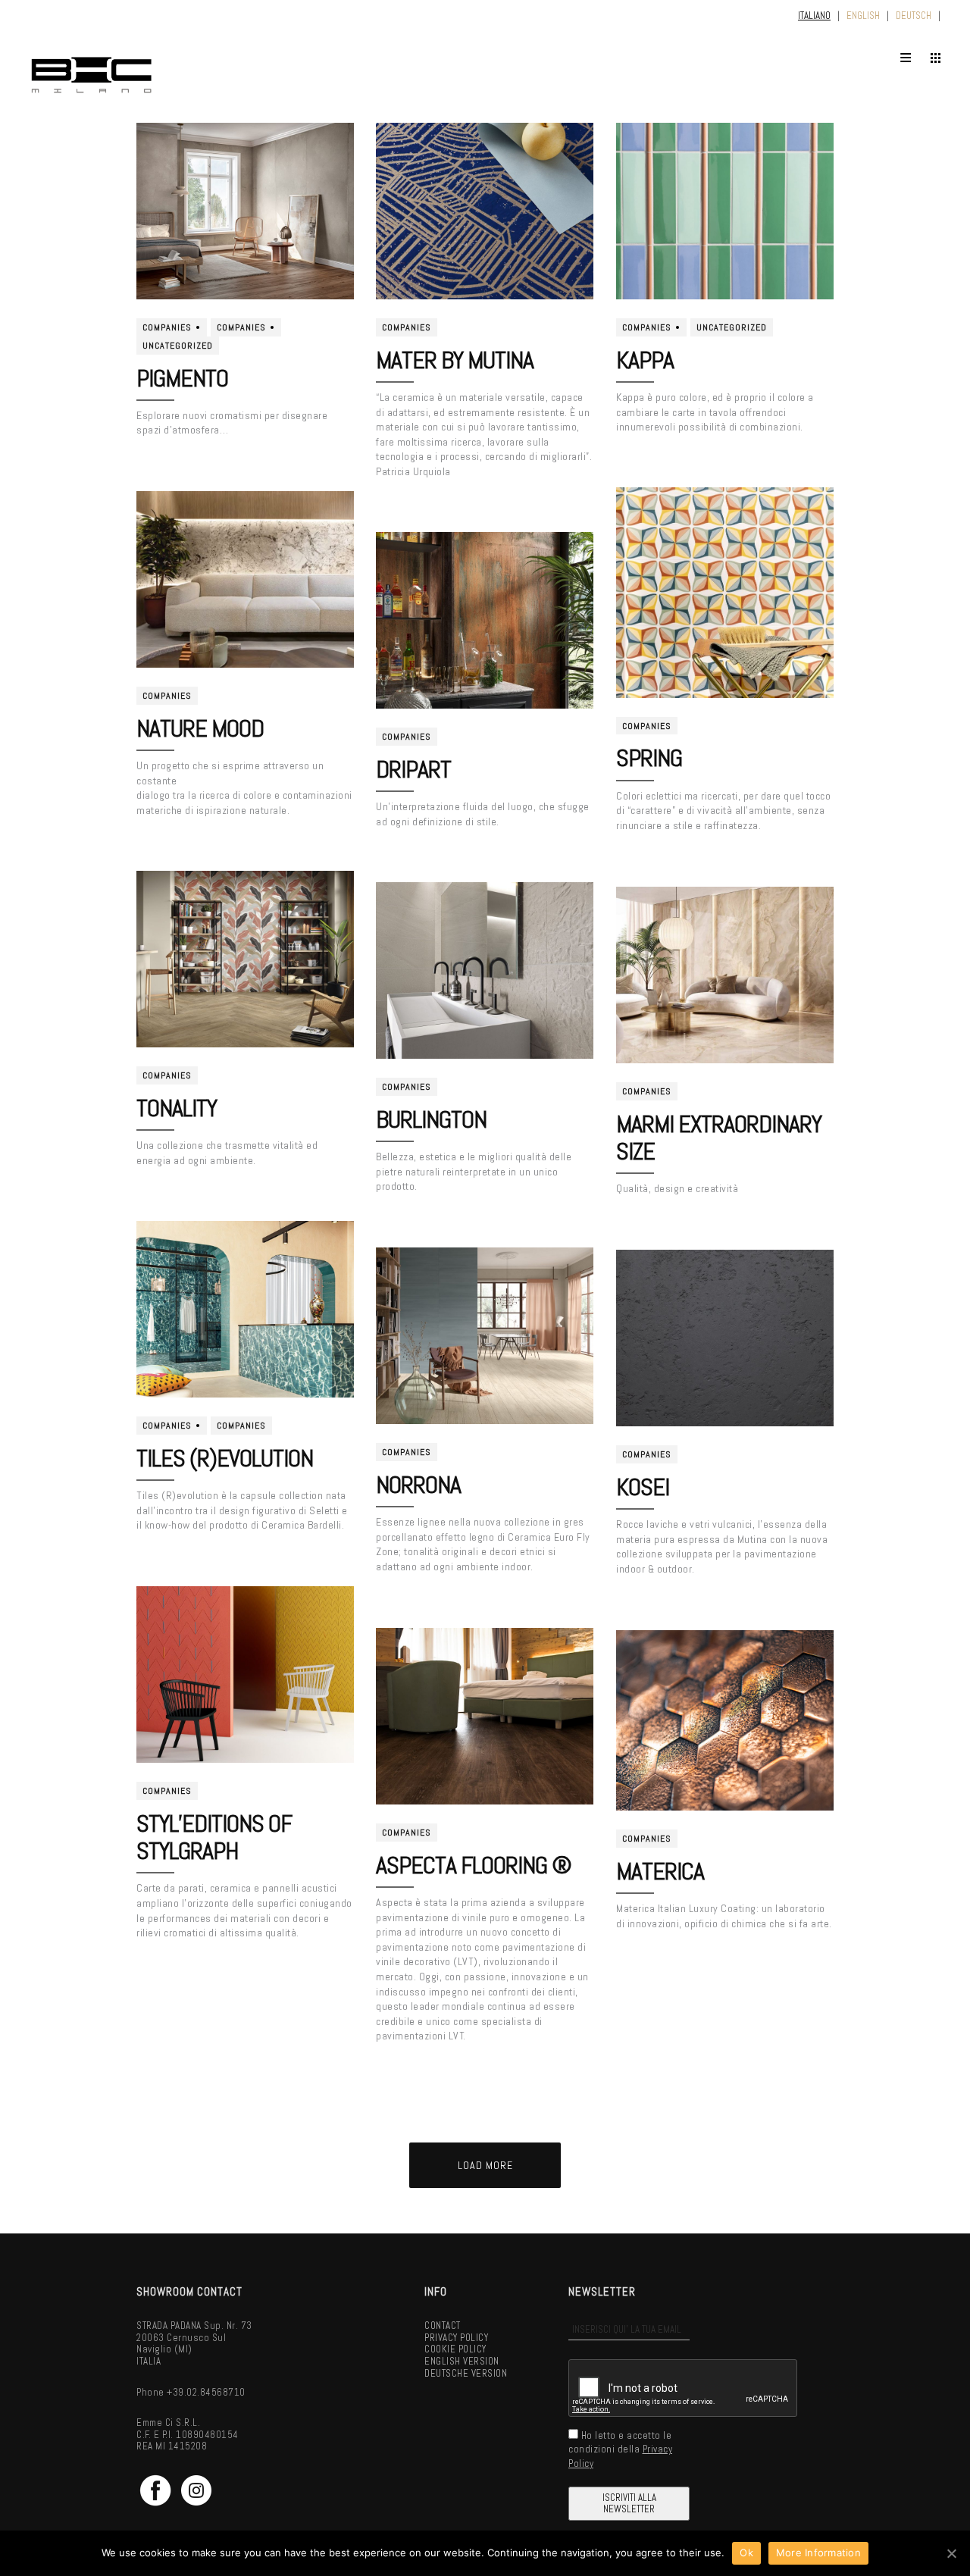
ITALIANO (814, 16)
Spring (649, 758)
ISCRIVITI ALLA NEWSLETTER (629, 2504)
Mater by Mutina (455, 360)
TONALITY (177, 1108)
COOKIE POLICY (455, 2349)
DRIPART (413, 769)
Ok (746, 2553)
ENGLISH (863, 16)
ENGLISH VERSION (462, 2361)
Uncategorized (178, 346)
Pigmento (182, 378)
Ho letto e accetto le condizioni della (620, 2449)
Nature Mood (200, 728)
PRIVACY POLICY (456, 2338)
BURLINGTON (431, 1119)
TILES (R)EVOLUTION (225, 1458)
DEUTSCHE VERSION (466, 2373)
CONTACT (443, 2326)
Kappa (645, 360)
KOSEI (643, 1487)
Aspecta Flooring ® (474, 1865)
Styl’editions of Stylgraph (214, 1837)
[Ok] (951, 2553)
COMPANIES (167, 327)
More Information (818, 2553)
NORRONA (418, 1485)
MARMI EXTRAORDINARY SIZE (719, 1138)
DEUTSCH (914, 16)
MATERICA (660, 1871)
